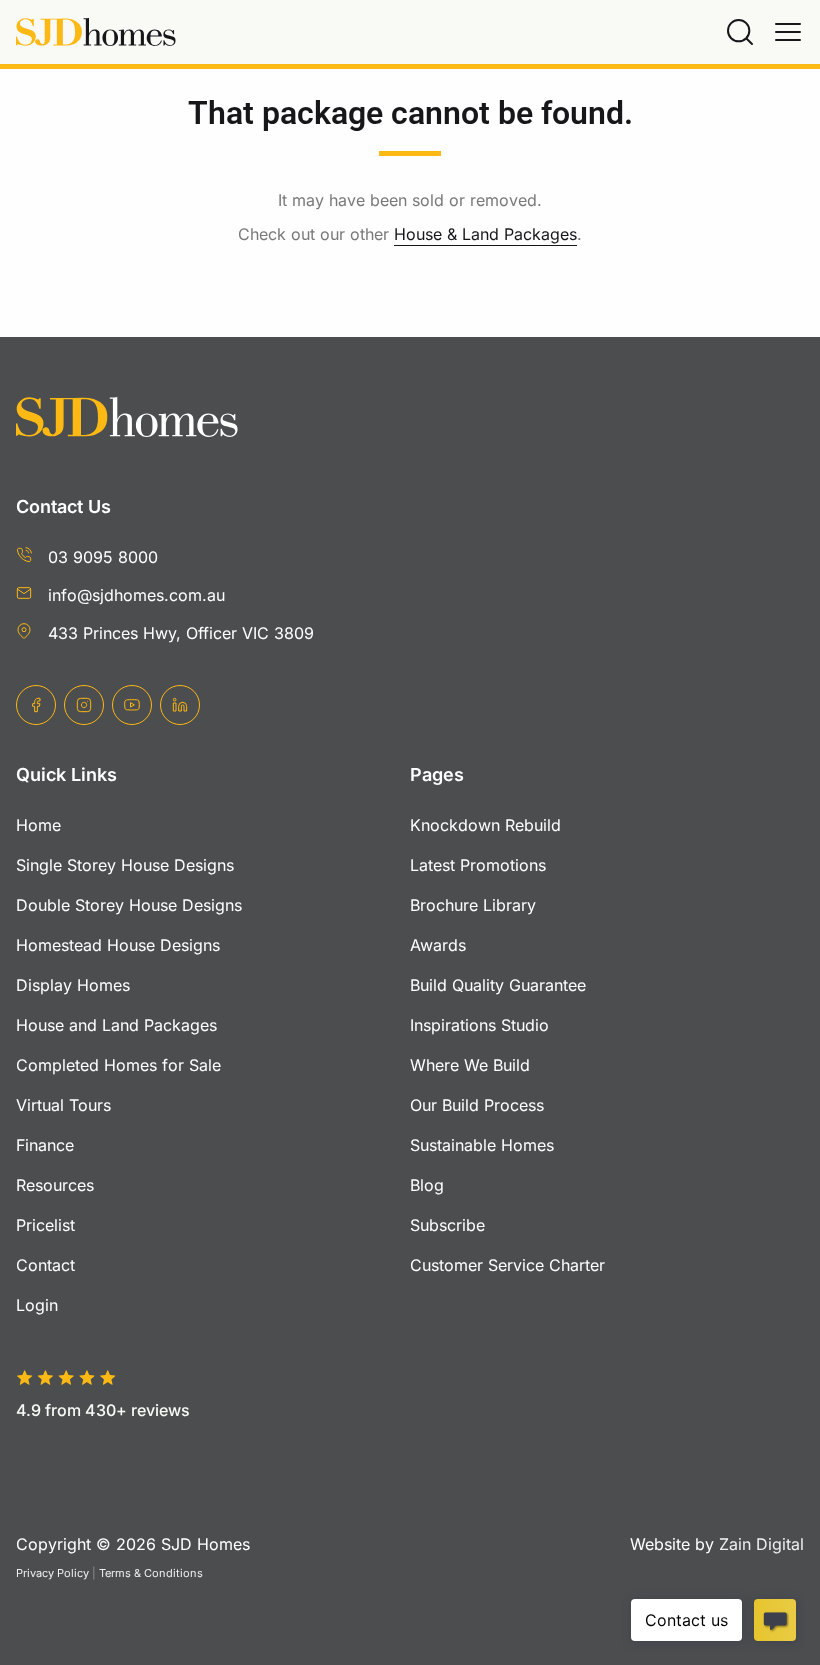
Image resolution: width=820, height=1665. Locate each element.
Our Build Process (477, 1105)
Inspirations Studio (479, 1025)
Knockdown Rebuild (485, 825)
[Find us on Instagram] (84, 705)
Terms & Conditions (151, 1573)
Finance (45, 1145)
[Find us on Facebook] (36, 705)
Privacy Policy (52, 1573)
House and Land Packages (116, 1025)
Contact (45, 1265)
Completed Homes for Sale (118, 1065)
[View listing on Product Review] (122, 1443)
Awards (438, 945)
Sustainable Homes (482, 1145)
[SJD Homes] (96, 32)
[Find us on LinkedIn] (180, 705)
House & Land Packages (485, 234)
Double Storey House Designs (129, 905)
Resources (55, 1185)
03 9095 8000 (103, 557)
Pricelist (45, 1225)
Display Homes (73, 985)
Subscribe (447, 1225)
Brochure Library (473, 905)
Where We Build (470, 1065)
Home (38, 825)
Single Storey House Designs (125, 865)
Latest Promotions (478, 865)
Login (37, 1305)
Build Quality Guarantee (498, 985)
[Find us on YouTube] (132, 705)
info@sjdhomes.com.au (136, 595)
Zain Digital (761, 1544)
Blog (427, 1185)
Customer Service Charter (507, 1265)
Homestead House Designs (118, 945)
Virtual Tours (63, 1105)
